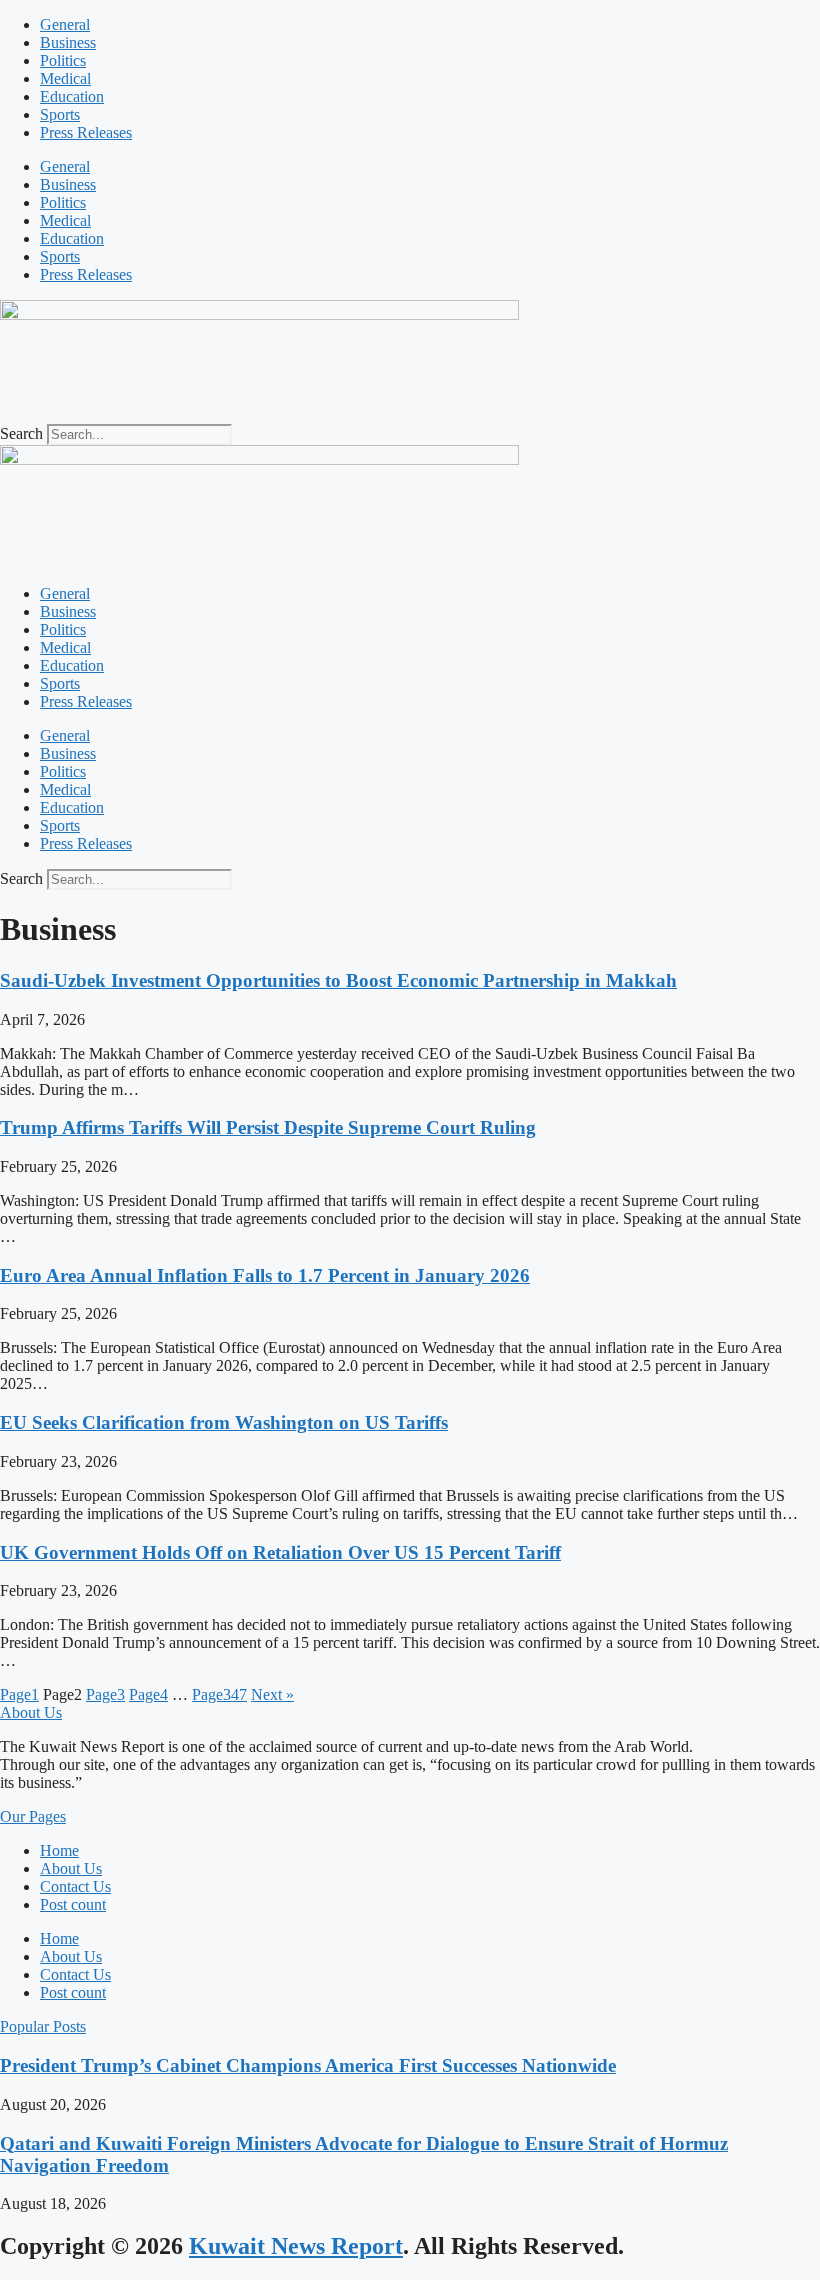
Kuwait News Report (296, 2246)
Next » (272, 1694)
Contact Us (75, 1886)
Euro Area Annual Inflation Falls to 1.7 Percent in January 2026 (265, 1275)
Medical (65, 78)
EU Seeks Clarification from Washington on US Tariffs (224, 1422)
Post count (73, 1904)
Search (21, 433)
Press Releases (86, 132)
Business (68, 42)
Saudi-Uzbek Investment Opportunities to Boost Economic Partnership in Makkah (338, 980)
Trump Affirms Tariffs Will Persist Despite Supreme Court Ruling (268, 1127)
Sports (60, 114)
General (65, 24)
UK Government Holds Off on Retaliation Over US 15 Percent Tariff (280, 1552)
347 (219, 1694)
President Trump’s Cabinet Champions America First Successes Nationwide (308, 2065)
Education (72, 96)
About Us (71, 1868)
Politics (63, 60)
